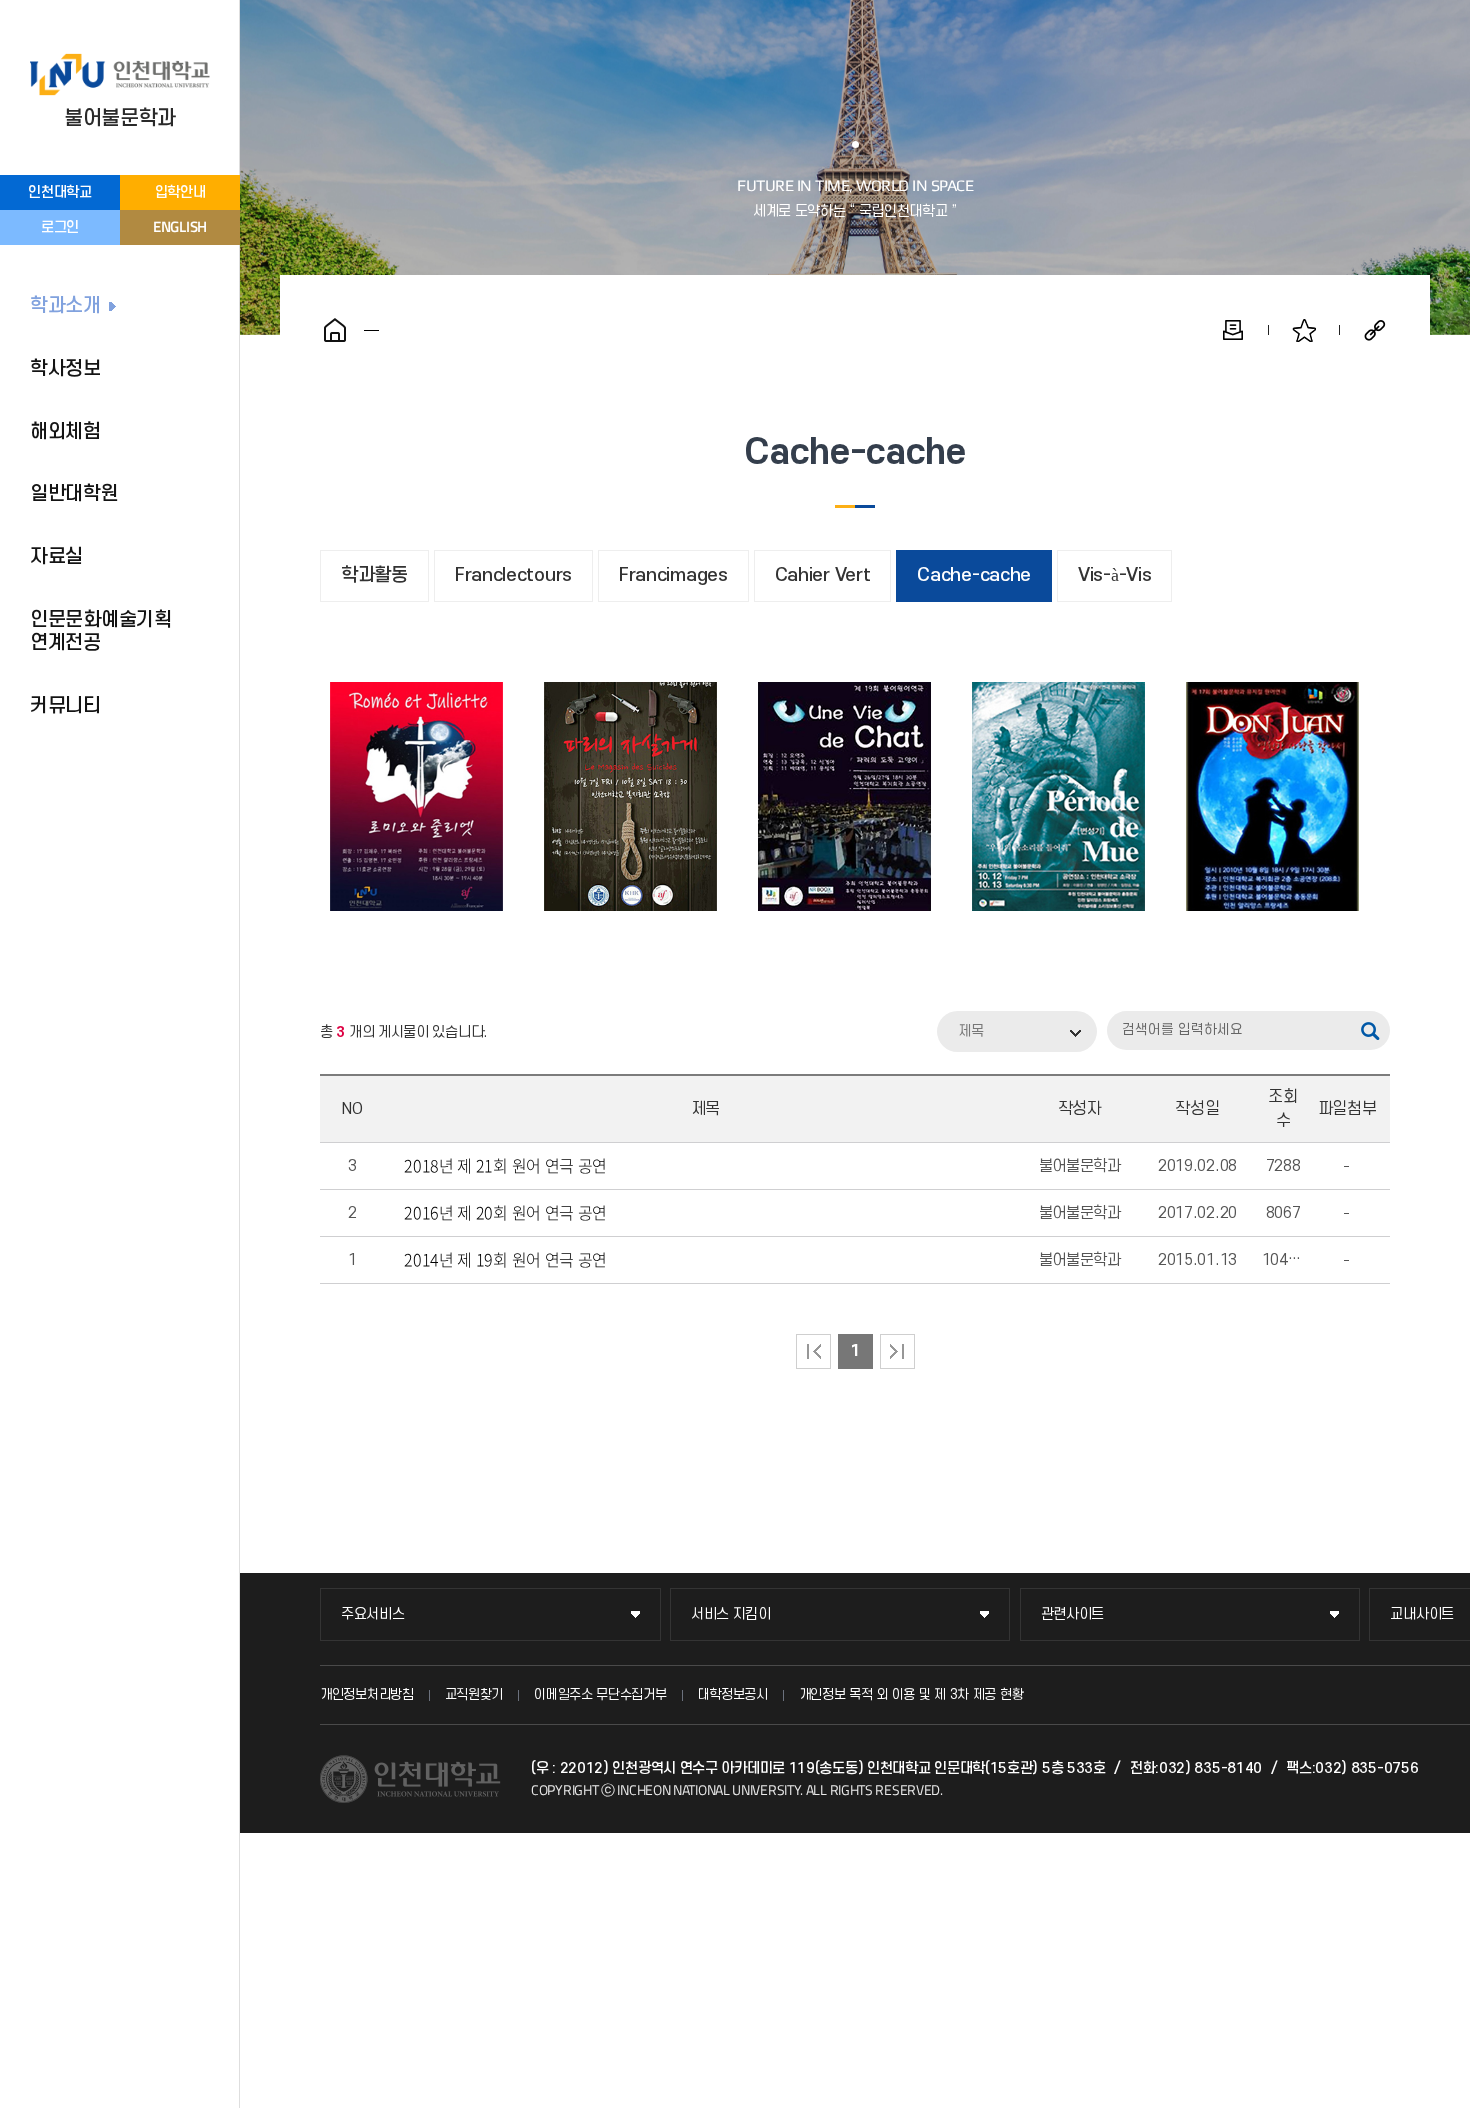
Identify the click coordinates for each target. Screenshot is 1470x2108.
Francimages (673, 575)
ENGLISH (180, 226)
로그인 (60, 227)
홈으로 (335, 330)
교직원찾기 (474, 1694)
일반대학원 (74, 494)
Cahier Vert (823, 575)
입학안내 (180, 192)
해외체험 (65, 432)
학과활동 (374, 575)
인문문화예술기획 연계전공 (101, 631)
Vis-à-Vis (1114, 575)
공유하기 (1375, 330)
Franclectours (513, 575)
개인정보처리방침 (367, 1694)
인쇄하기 (1233, 330)
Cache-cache (974, 575)
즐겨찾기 (1304, 330)
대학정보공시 (733, 1694)
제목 (971, 1031)
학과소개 (65, 306)
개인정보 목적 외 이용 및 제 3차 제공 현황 (911, 1694)
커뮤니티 (65, 706)
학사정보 (65, 369)
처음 (813, 1351)
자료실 (56, 557)
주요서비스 (373, 1614)
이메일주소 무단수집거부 (600, 1694)
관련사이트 (1073, 1614)
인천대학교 (60, 192)
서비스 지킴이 (731, 1614)
